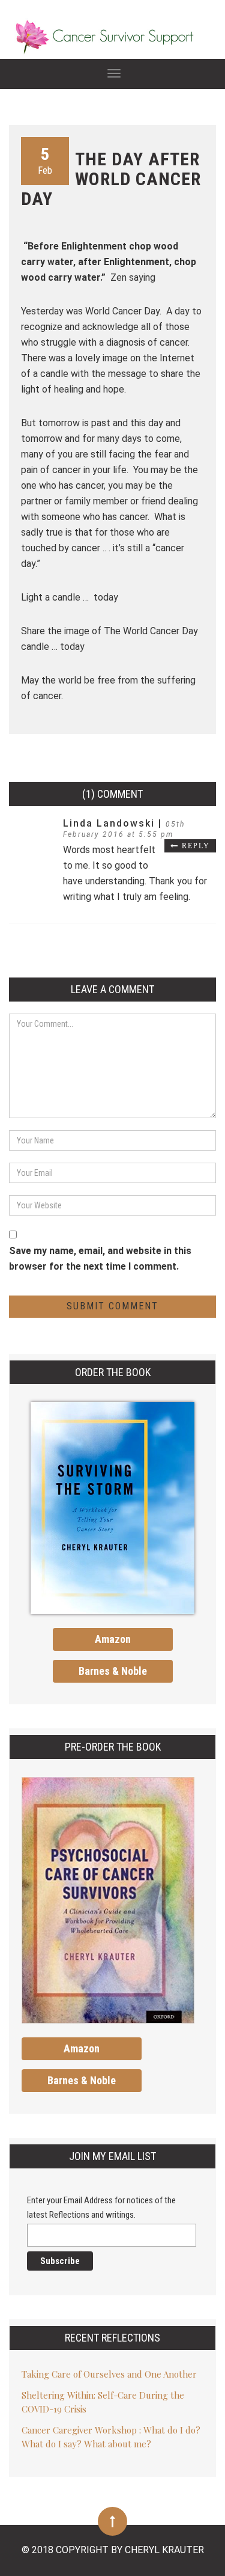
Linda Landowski (111, 823)
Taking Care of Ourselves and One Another (109, 2374)
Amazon (113, 1639)
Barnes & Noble (113, 1671)
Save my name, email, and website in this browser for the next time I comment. (100, 1259)
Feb (45, 160)
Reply (196, 846)
